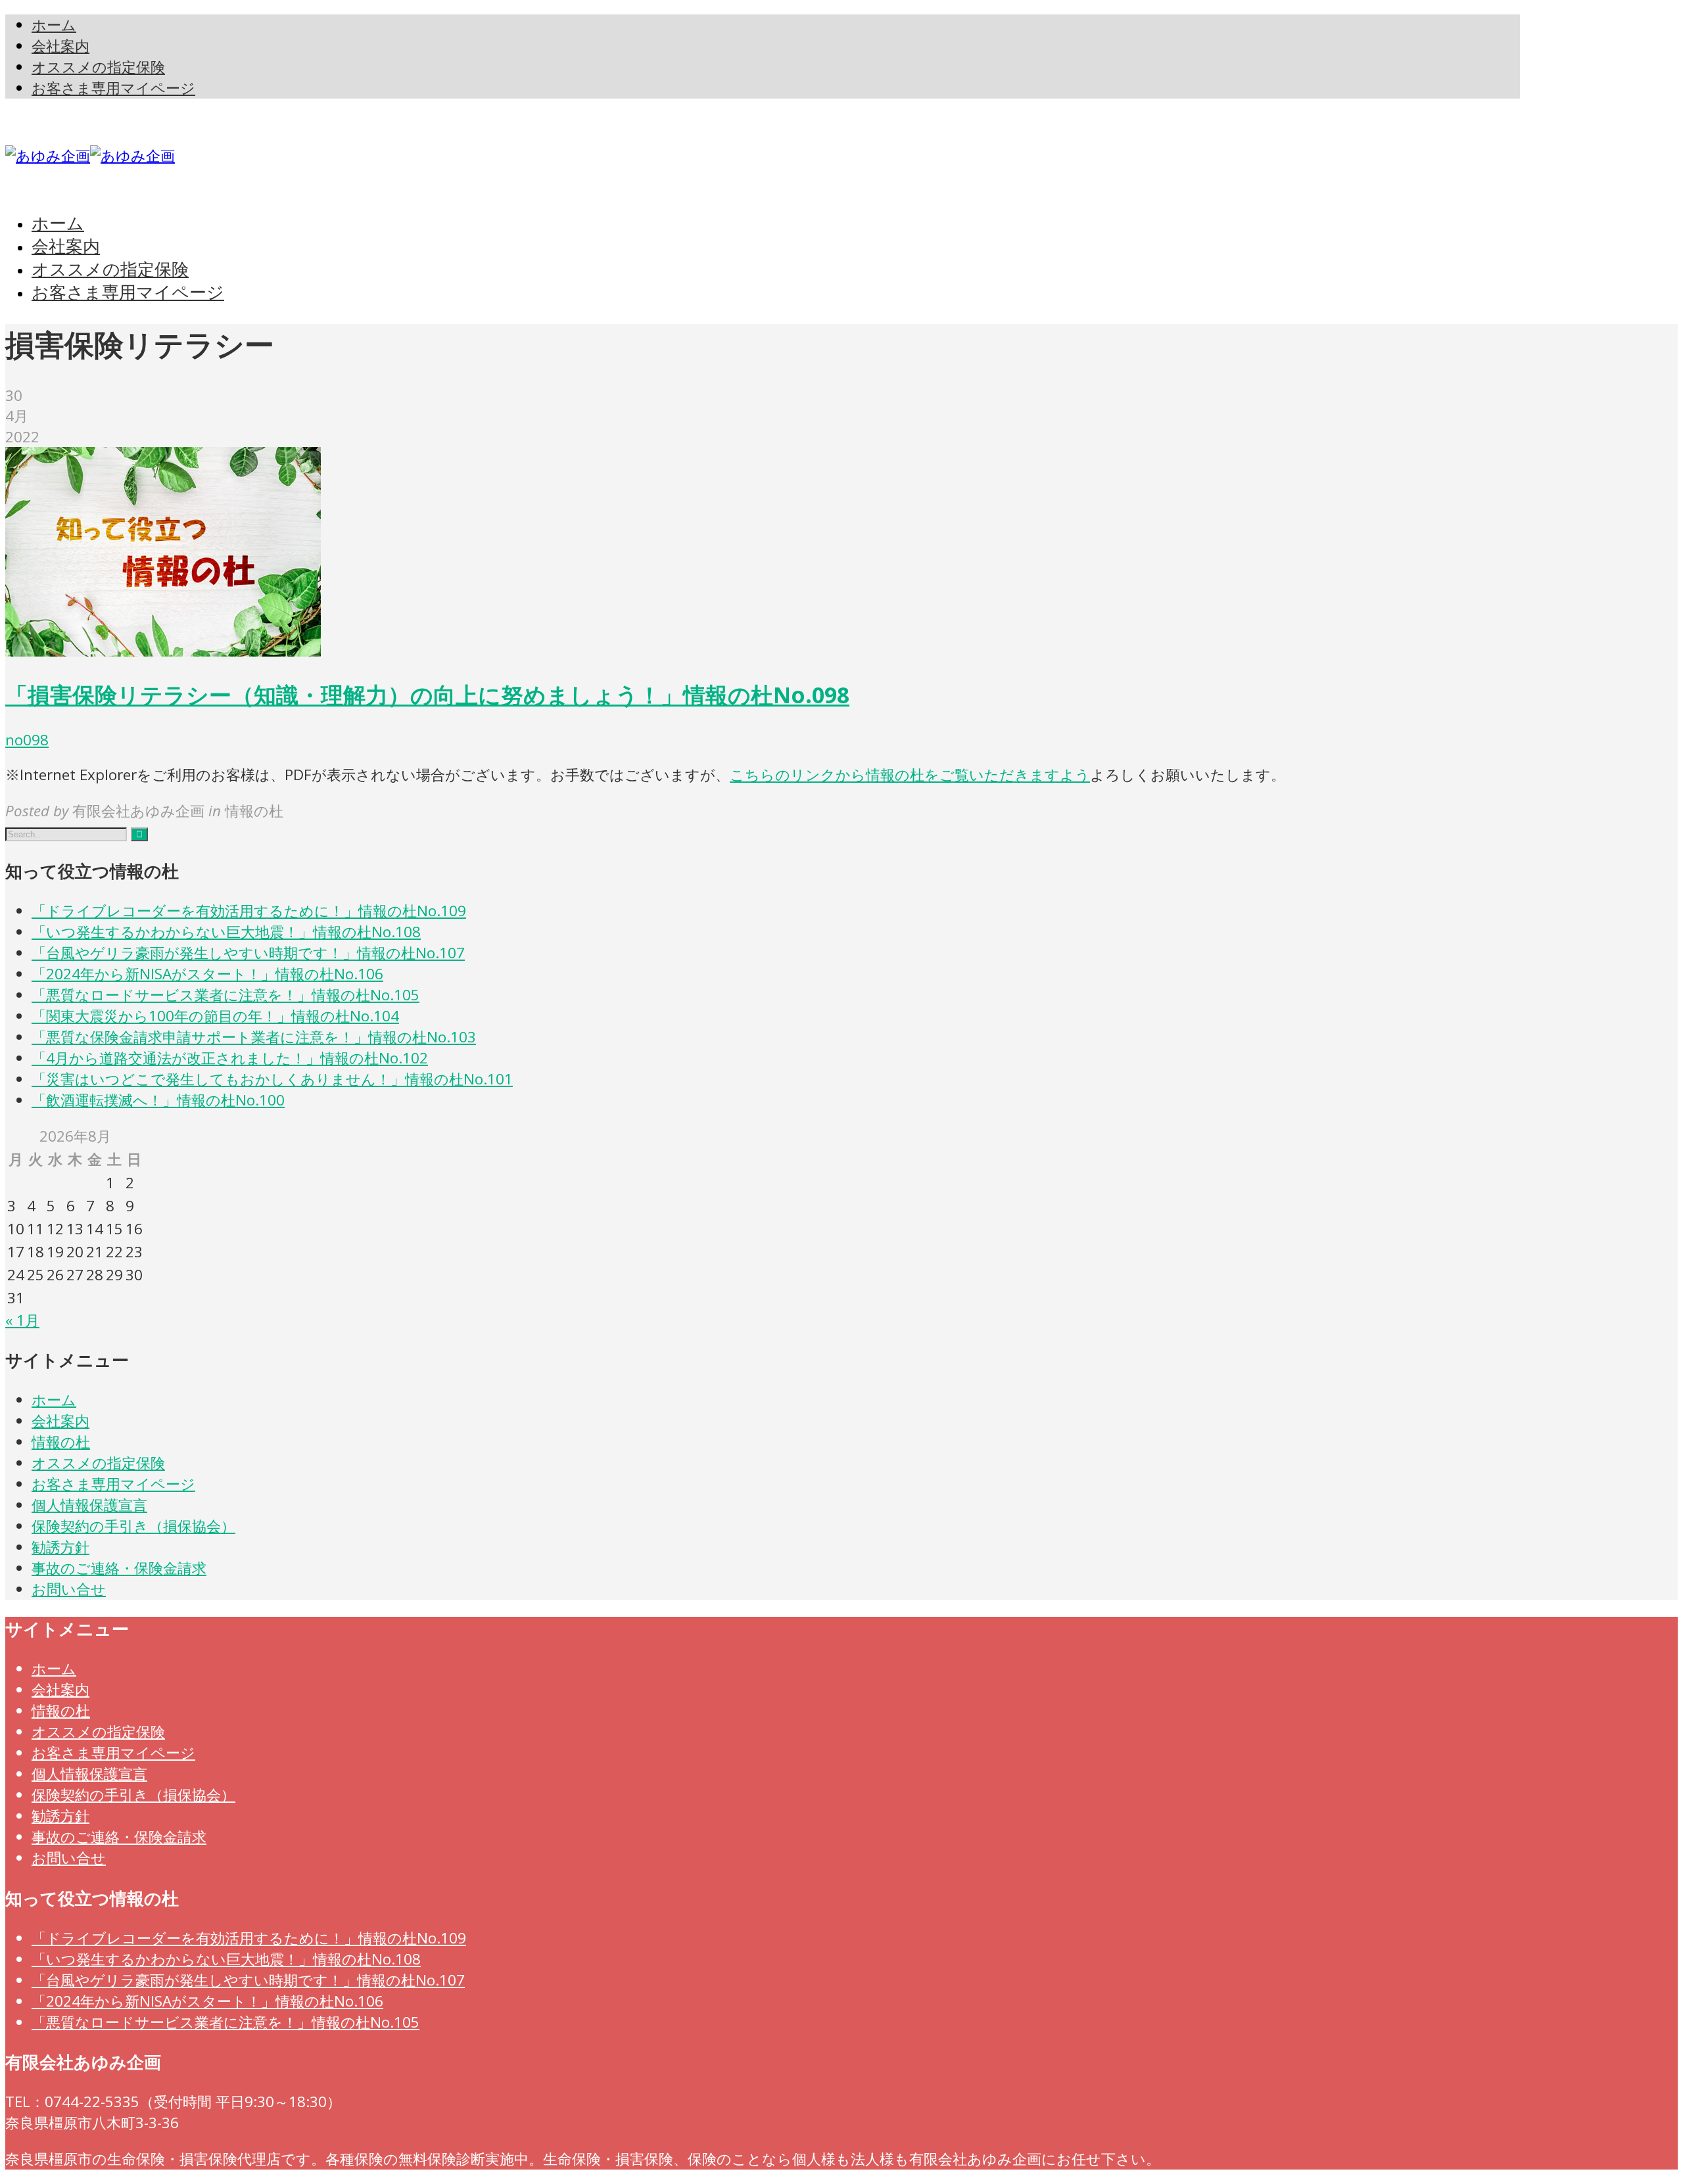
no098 (27, 740)
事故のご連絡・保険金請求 (119, 1568)
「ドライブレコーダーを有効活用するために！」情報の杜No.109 (249, 911)
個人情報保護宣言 (89, 1505)
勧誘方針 (60, 1547)
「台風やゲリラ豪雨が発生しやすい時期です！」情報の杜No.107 (248, 953)
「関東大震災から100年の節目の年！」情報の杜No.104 (215, 1016)
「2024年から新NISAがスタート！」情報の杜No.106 (207, 974)
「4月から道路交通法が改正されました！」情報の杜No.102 (230, 1058)
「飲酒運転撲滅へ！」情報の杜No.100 (158, 1100)
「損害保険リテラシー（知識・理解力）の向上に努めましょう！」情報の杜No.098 (427, 695)
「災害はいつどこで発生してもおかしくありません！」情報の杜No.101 (272, 1079)
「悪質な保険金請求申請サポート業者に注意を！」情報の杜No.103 (254, 1037)
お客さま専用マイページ (113, 1484)
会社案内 (60, 1421)
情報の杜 (61, 1442)
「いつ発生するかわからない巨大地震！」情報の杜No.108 (226, 932)
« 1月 (22, 1320)
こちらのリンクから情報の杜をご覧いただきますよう (910, 775)
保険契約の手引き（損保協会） (133, 1526)
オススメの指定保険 (98, 1463)
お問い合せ (69, 1589)
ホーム (54, 1400)
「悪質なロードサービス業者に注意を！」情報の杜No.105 (225, 995)
